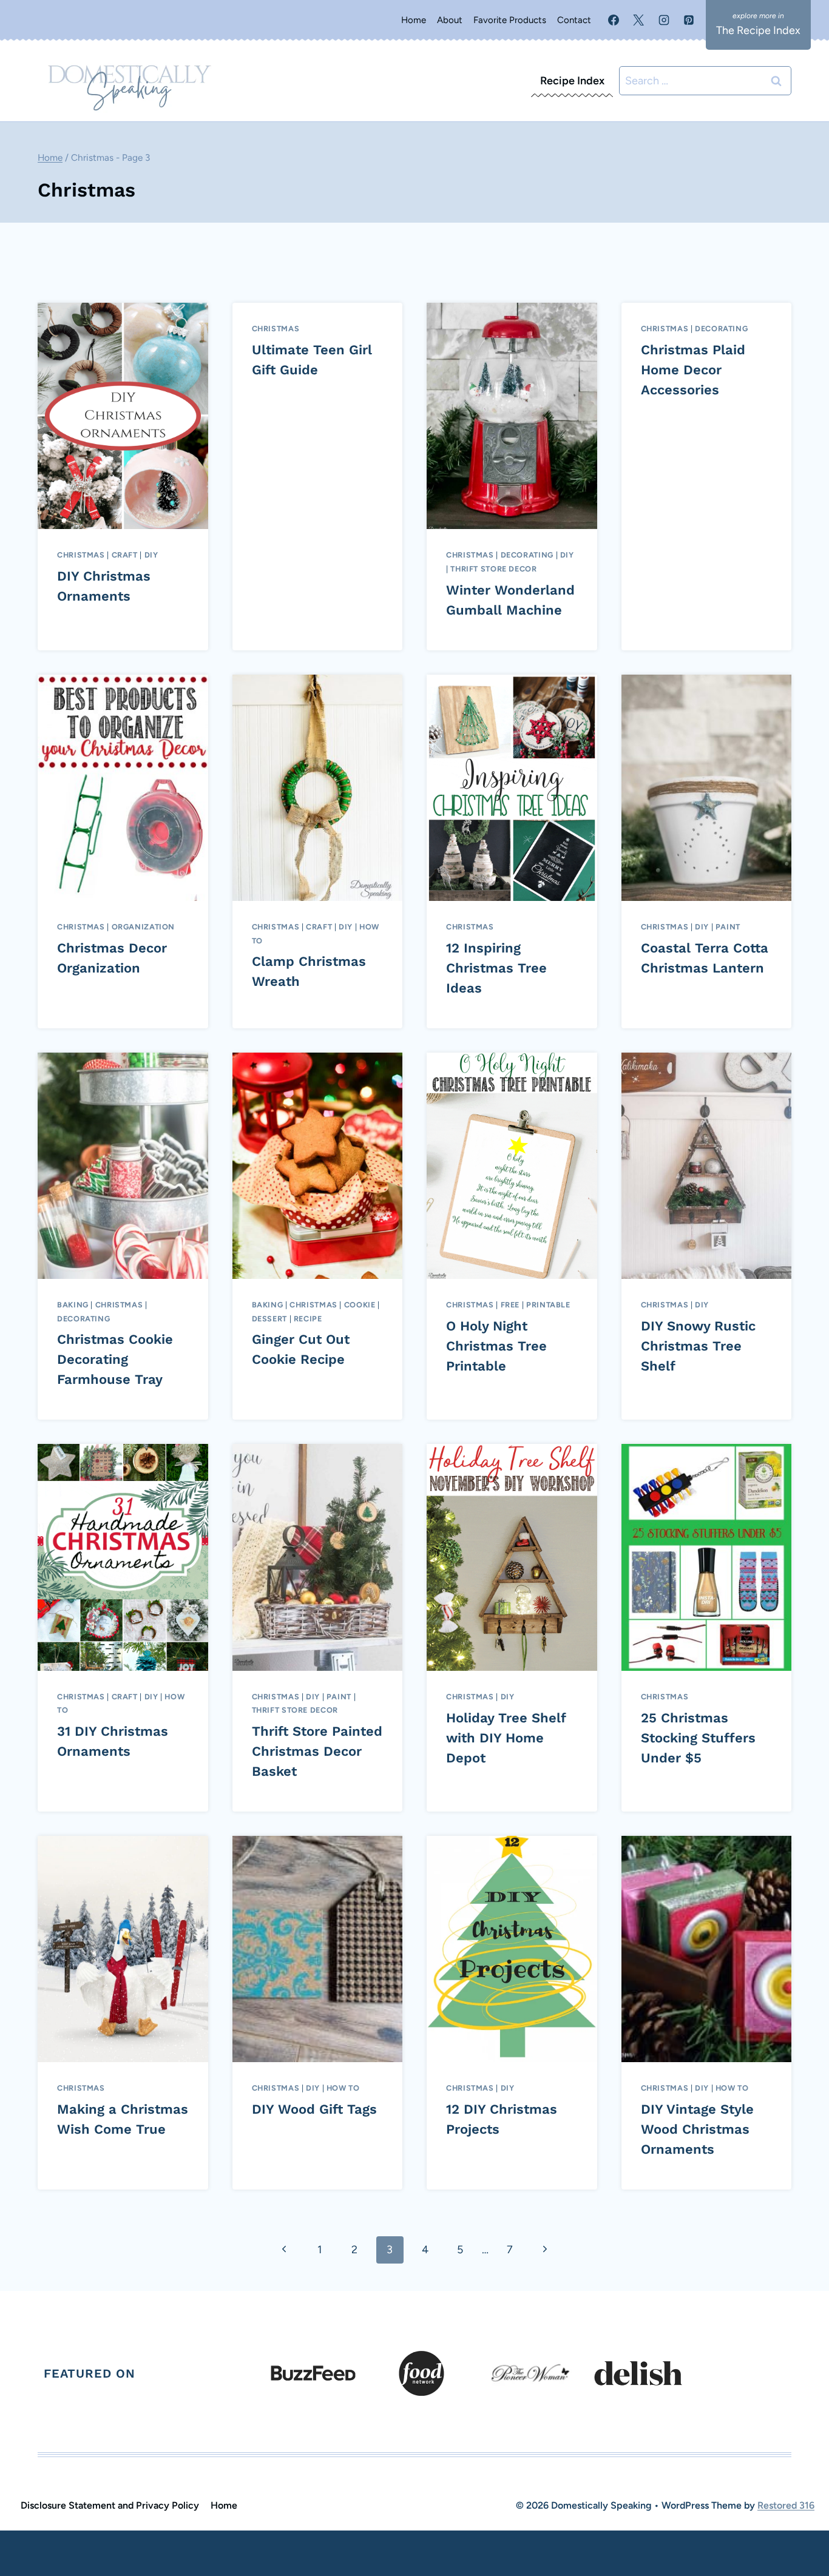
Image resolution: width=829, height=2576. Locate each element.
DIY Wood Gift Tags (314, 2109)
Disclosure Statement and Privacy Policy (110, 2505)
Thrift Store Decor (493, 569)
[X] (638, 20)
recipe (308, 1319)
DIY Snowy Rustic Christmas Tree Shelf (698, 1346)
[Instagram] (664, 20)
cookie (360, 1305)
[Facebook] (614, 20)
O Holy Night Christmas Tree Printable (496, 1346)
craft (125, 555)
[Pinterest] (689, 20)
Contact (574, 20)
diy (151, 555)
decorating (527, 555)
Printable (548, 1305)
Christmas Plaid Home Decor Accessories (693, 370)
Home (414, 20)
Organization (144, 927)
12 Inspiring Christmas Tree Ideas (496, 968)
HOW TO (343, 2088)
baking (73, 1305)
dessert (269, 1319)
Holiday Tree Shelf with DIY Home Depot (506, 1738)
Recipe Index (572, 81)
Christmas (81, 555)
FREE (510, 1305)
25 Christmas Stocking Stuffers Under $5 (698, 1738)
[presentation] (123, 416)
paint (728, 927)
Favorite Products (510, 20)
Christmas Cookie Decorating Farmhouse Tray (115, 1359)
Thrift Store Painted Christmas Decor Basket (317, 1751)
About (450, 20)
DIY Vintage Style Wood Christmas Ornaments (697, 2129)
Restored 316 (786, 2505)
